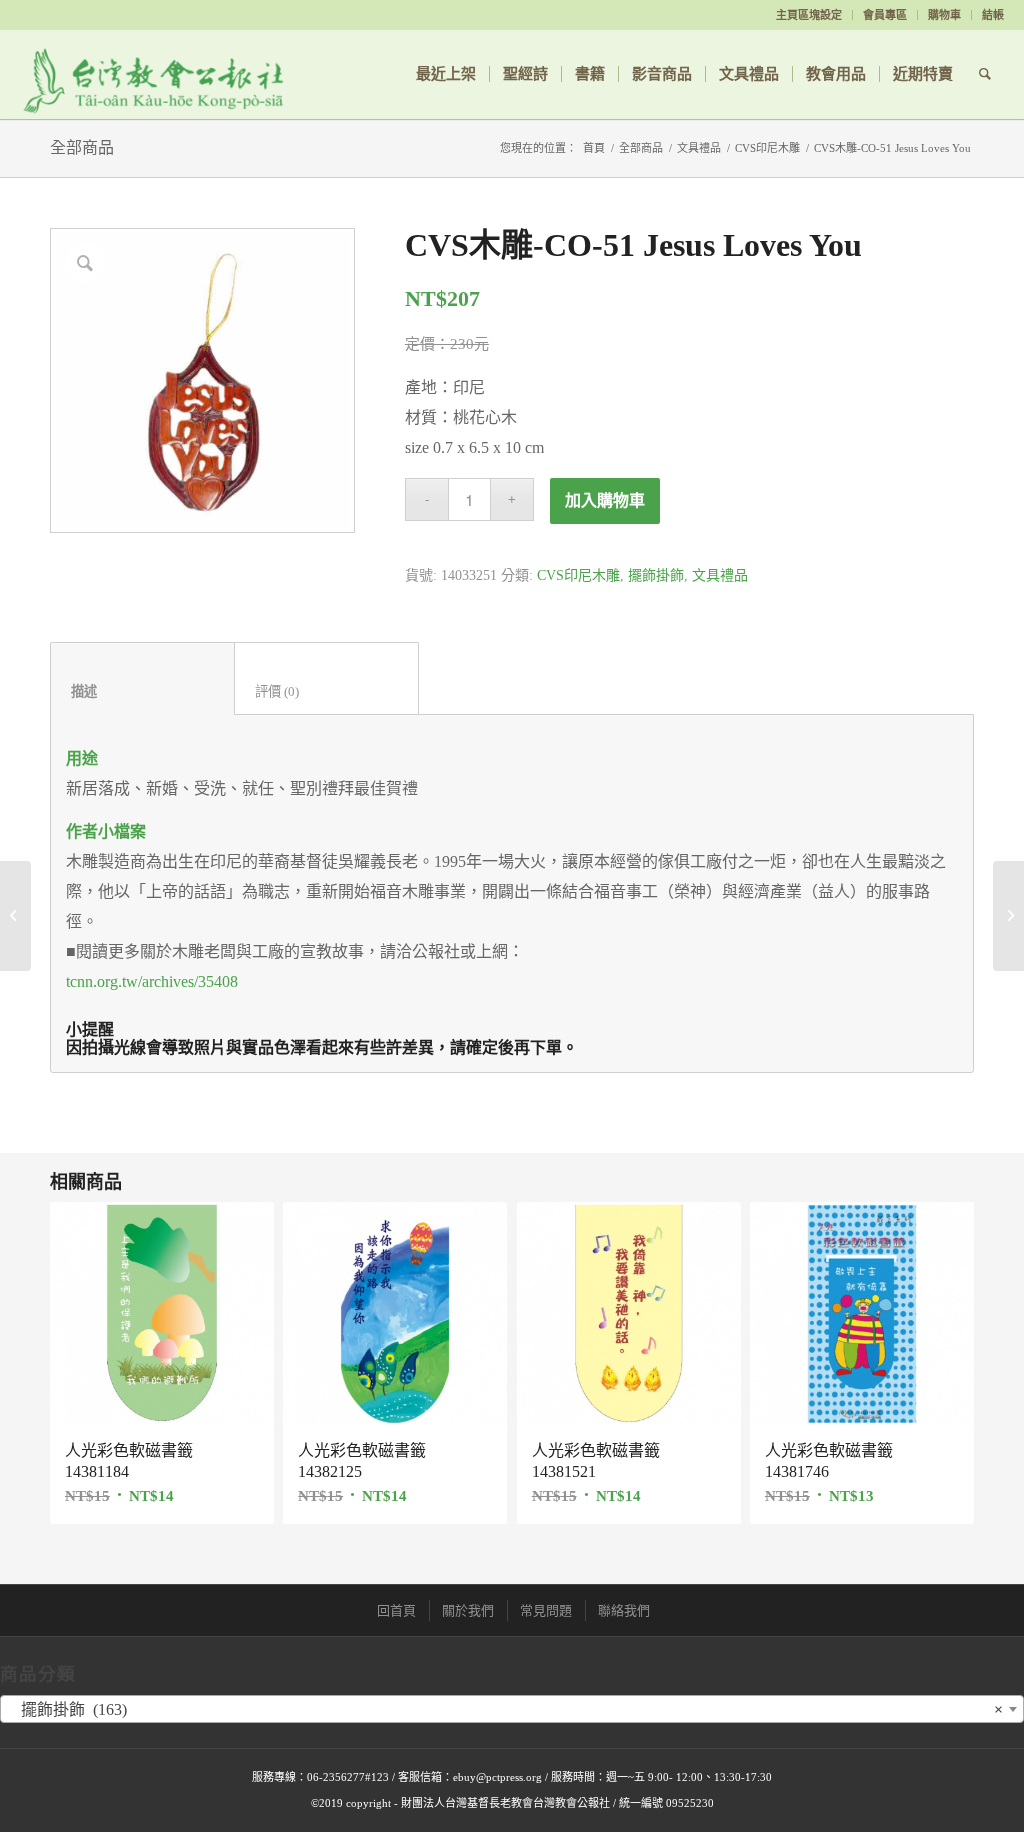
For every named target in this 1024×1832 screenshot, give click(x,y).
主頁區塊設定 (809, 15)
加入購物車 (605, 500)
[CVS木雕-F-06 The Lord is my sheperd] (1008, 916)
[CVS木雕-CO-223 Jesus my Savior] (15, 916)
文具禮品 (699, 148)
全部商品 (82, 147)
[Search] (985, 74)
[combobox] (512, 1709)
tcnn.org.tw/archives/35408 (152, 981)
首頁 (594, 148)
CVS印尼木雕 (767, 148)
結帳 (993, 15)
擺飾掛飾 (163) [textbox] (506, 1709)
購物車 (944, 15)
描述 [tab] (143, 691)
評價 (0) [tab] (327, 691)
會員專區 (885, 15)
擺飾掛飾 (656, 575)
